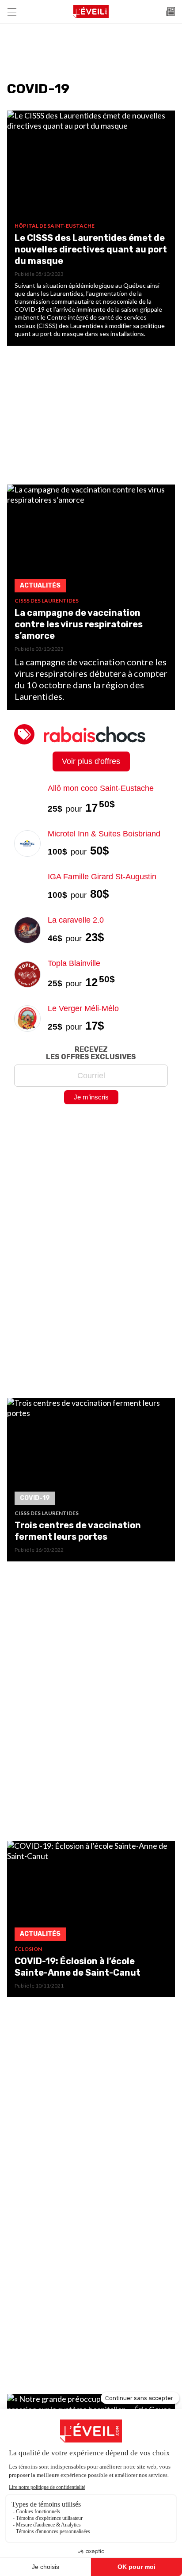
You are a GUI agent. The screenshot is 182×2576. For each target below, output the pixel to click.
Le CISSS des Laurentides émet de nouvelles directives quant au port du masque (91, 249)
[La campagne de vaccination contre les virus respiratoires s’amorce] (91, 541)
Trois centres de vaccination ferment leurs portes (78, 1531)
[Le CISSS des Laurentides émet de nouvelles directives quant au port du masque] (91, 166)
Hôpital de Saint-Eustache (55, 226)
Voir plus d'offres (91, 761)
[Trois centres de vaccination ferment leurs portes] (91, 1454)
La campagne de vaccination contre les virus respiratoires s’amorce (79, 624)
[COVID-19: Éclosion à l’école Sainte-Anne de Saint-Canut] (91, 1893)
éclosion (28, 1949)
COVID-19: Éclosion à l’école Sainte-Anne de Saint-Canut (78, 1967)
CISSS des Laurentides (47, 601)
